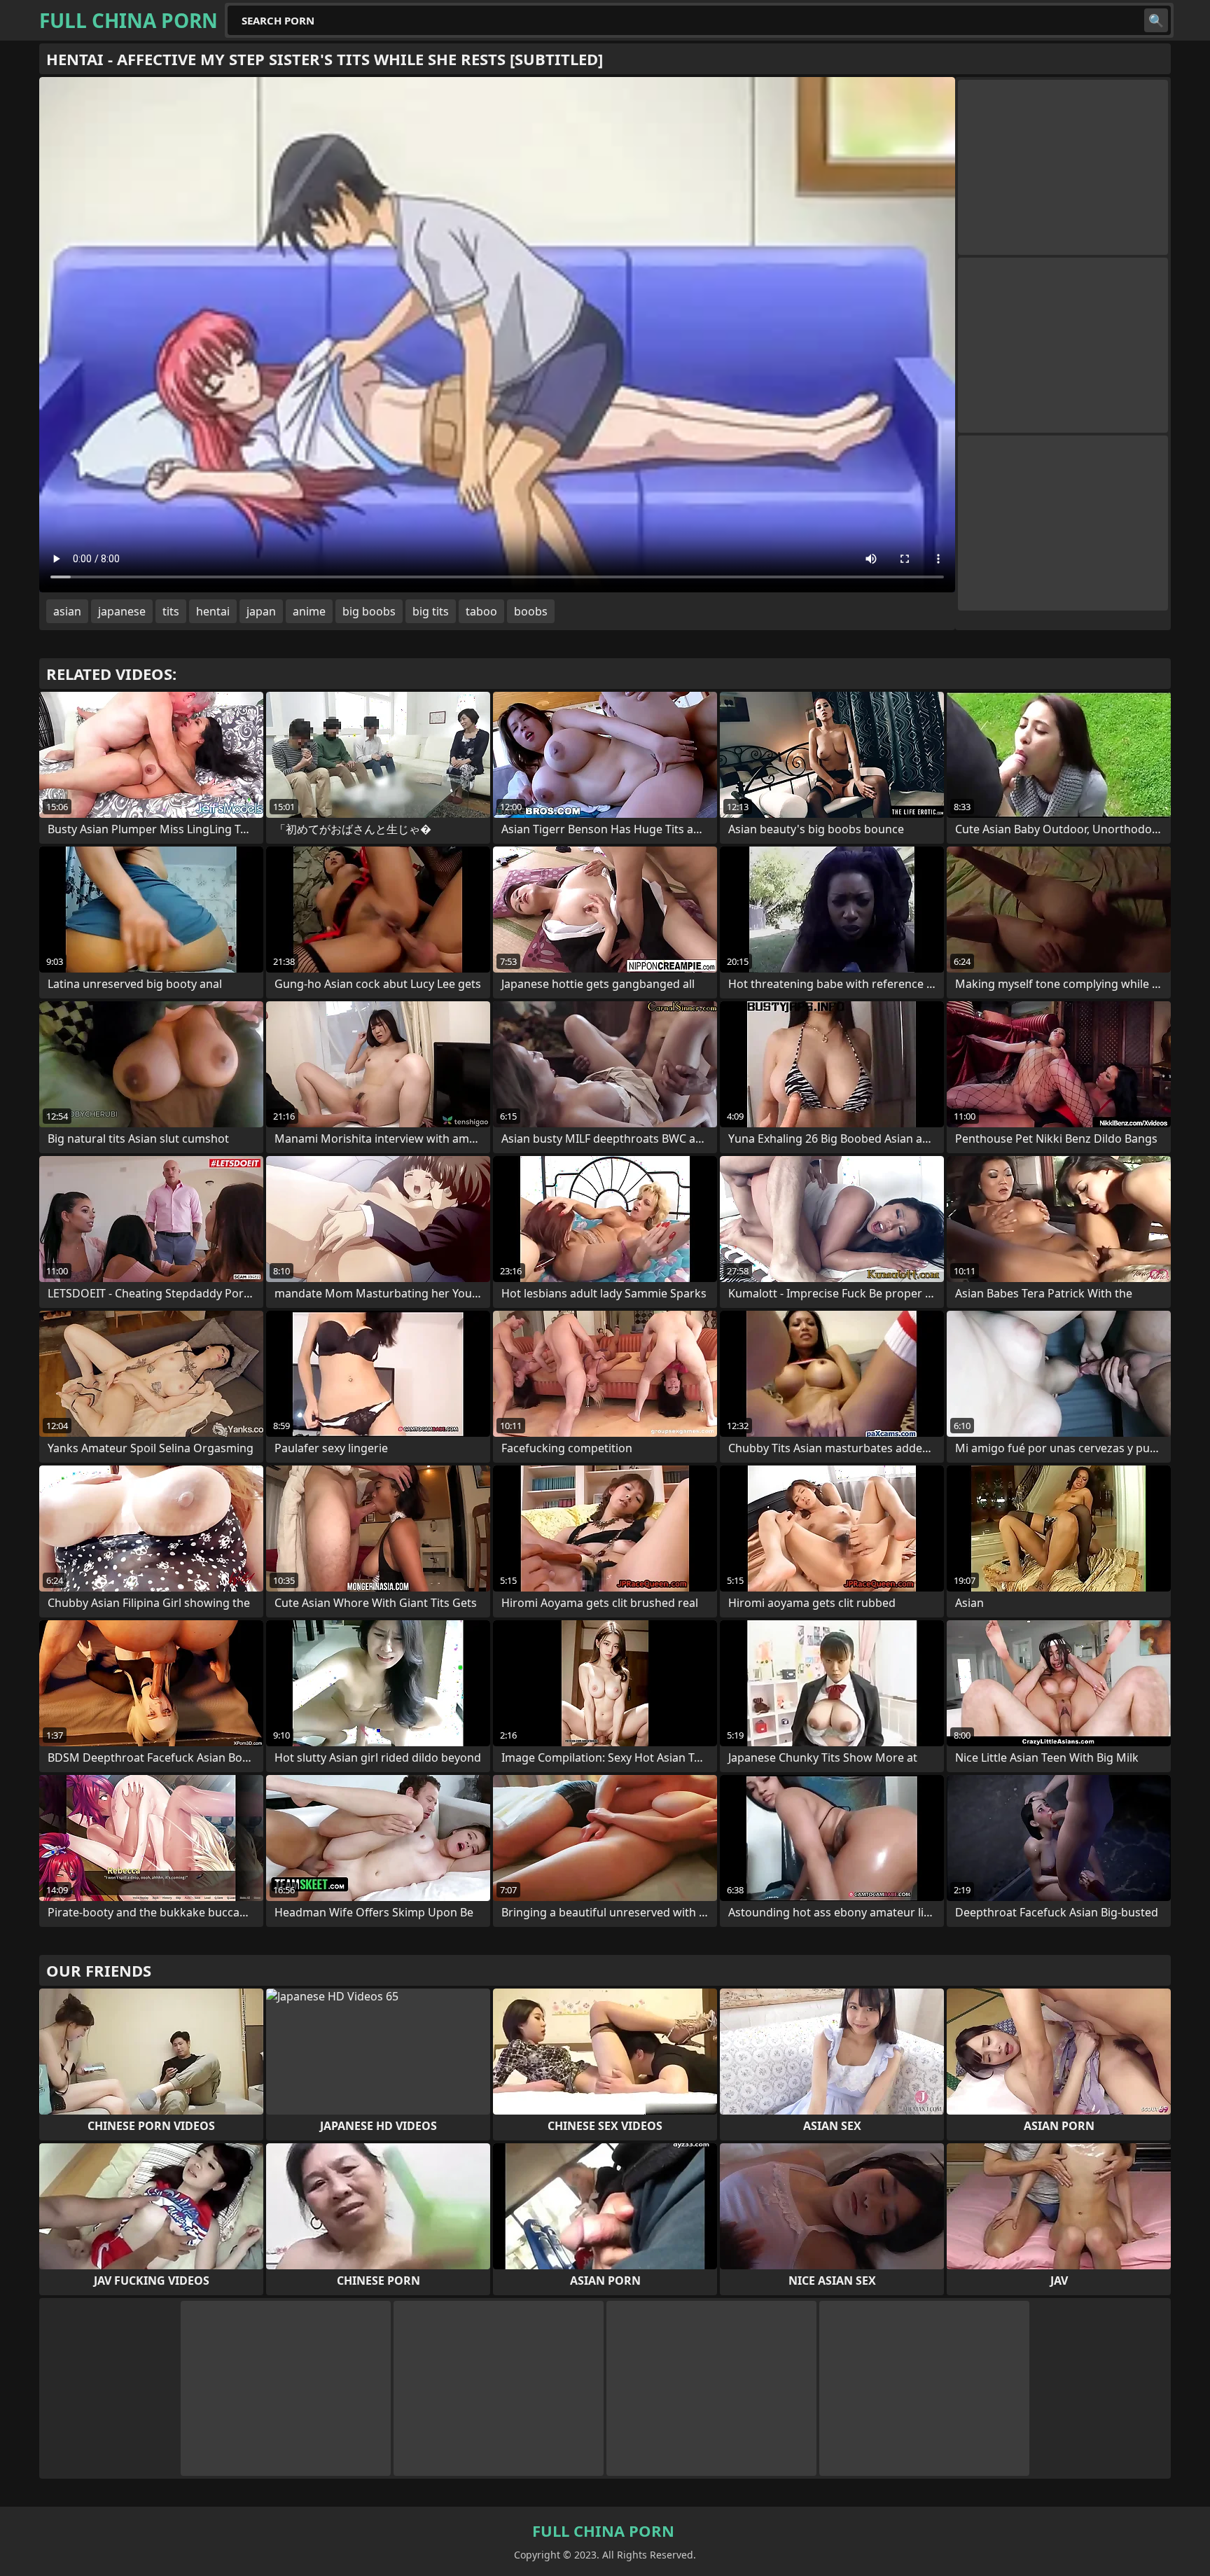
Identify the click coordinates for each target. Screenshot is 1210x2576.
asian (67, 611)
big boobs (369, 611)
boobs (531, 611)
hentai (213, 611)
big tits (431, 611)
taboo (481, 611)
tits (171, 611)
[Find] (1156, 20)
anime (309, 611)
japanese (122, 611)
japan (261, 611)
